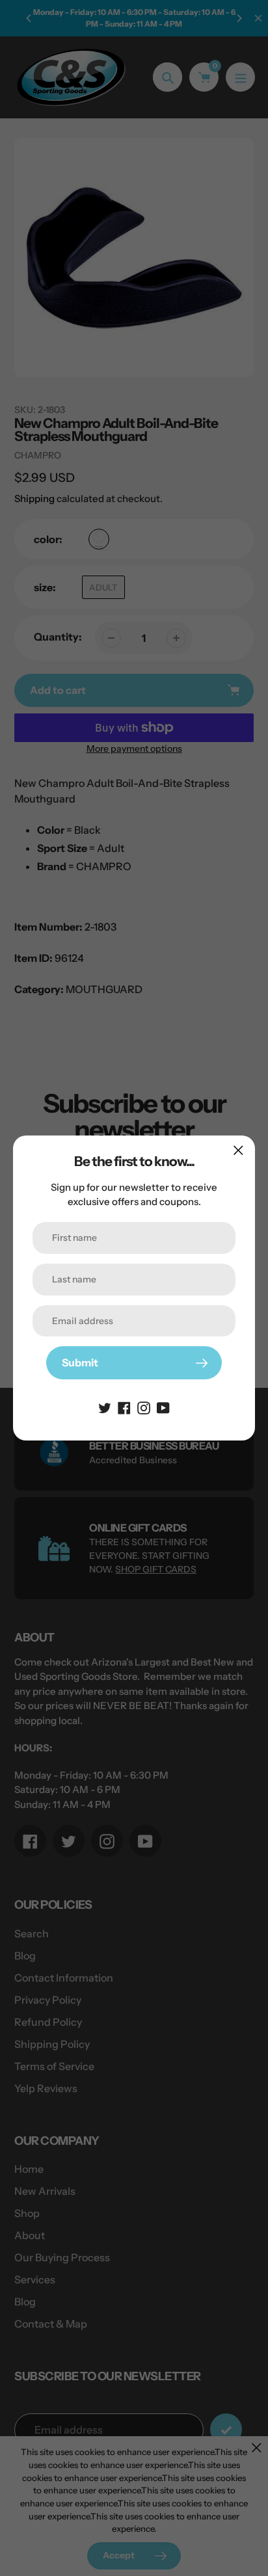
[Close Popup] (238, 1150)
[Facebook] (124, 1407)
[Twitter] (105, 1407)
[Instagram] (144, 1407)
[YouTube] (163, 1407)
